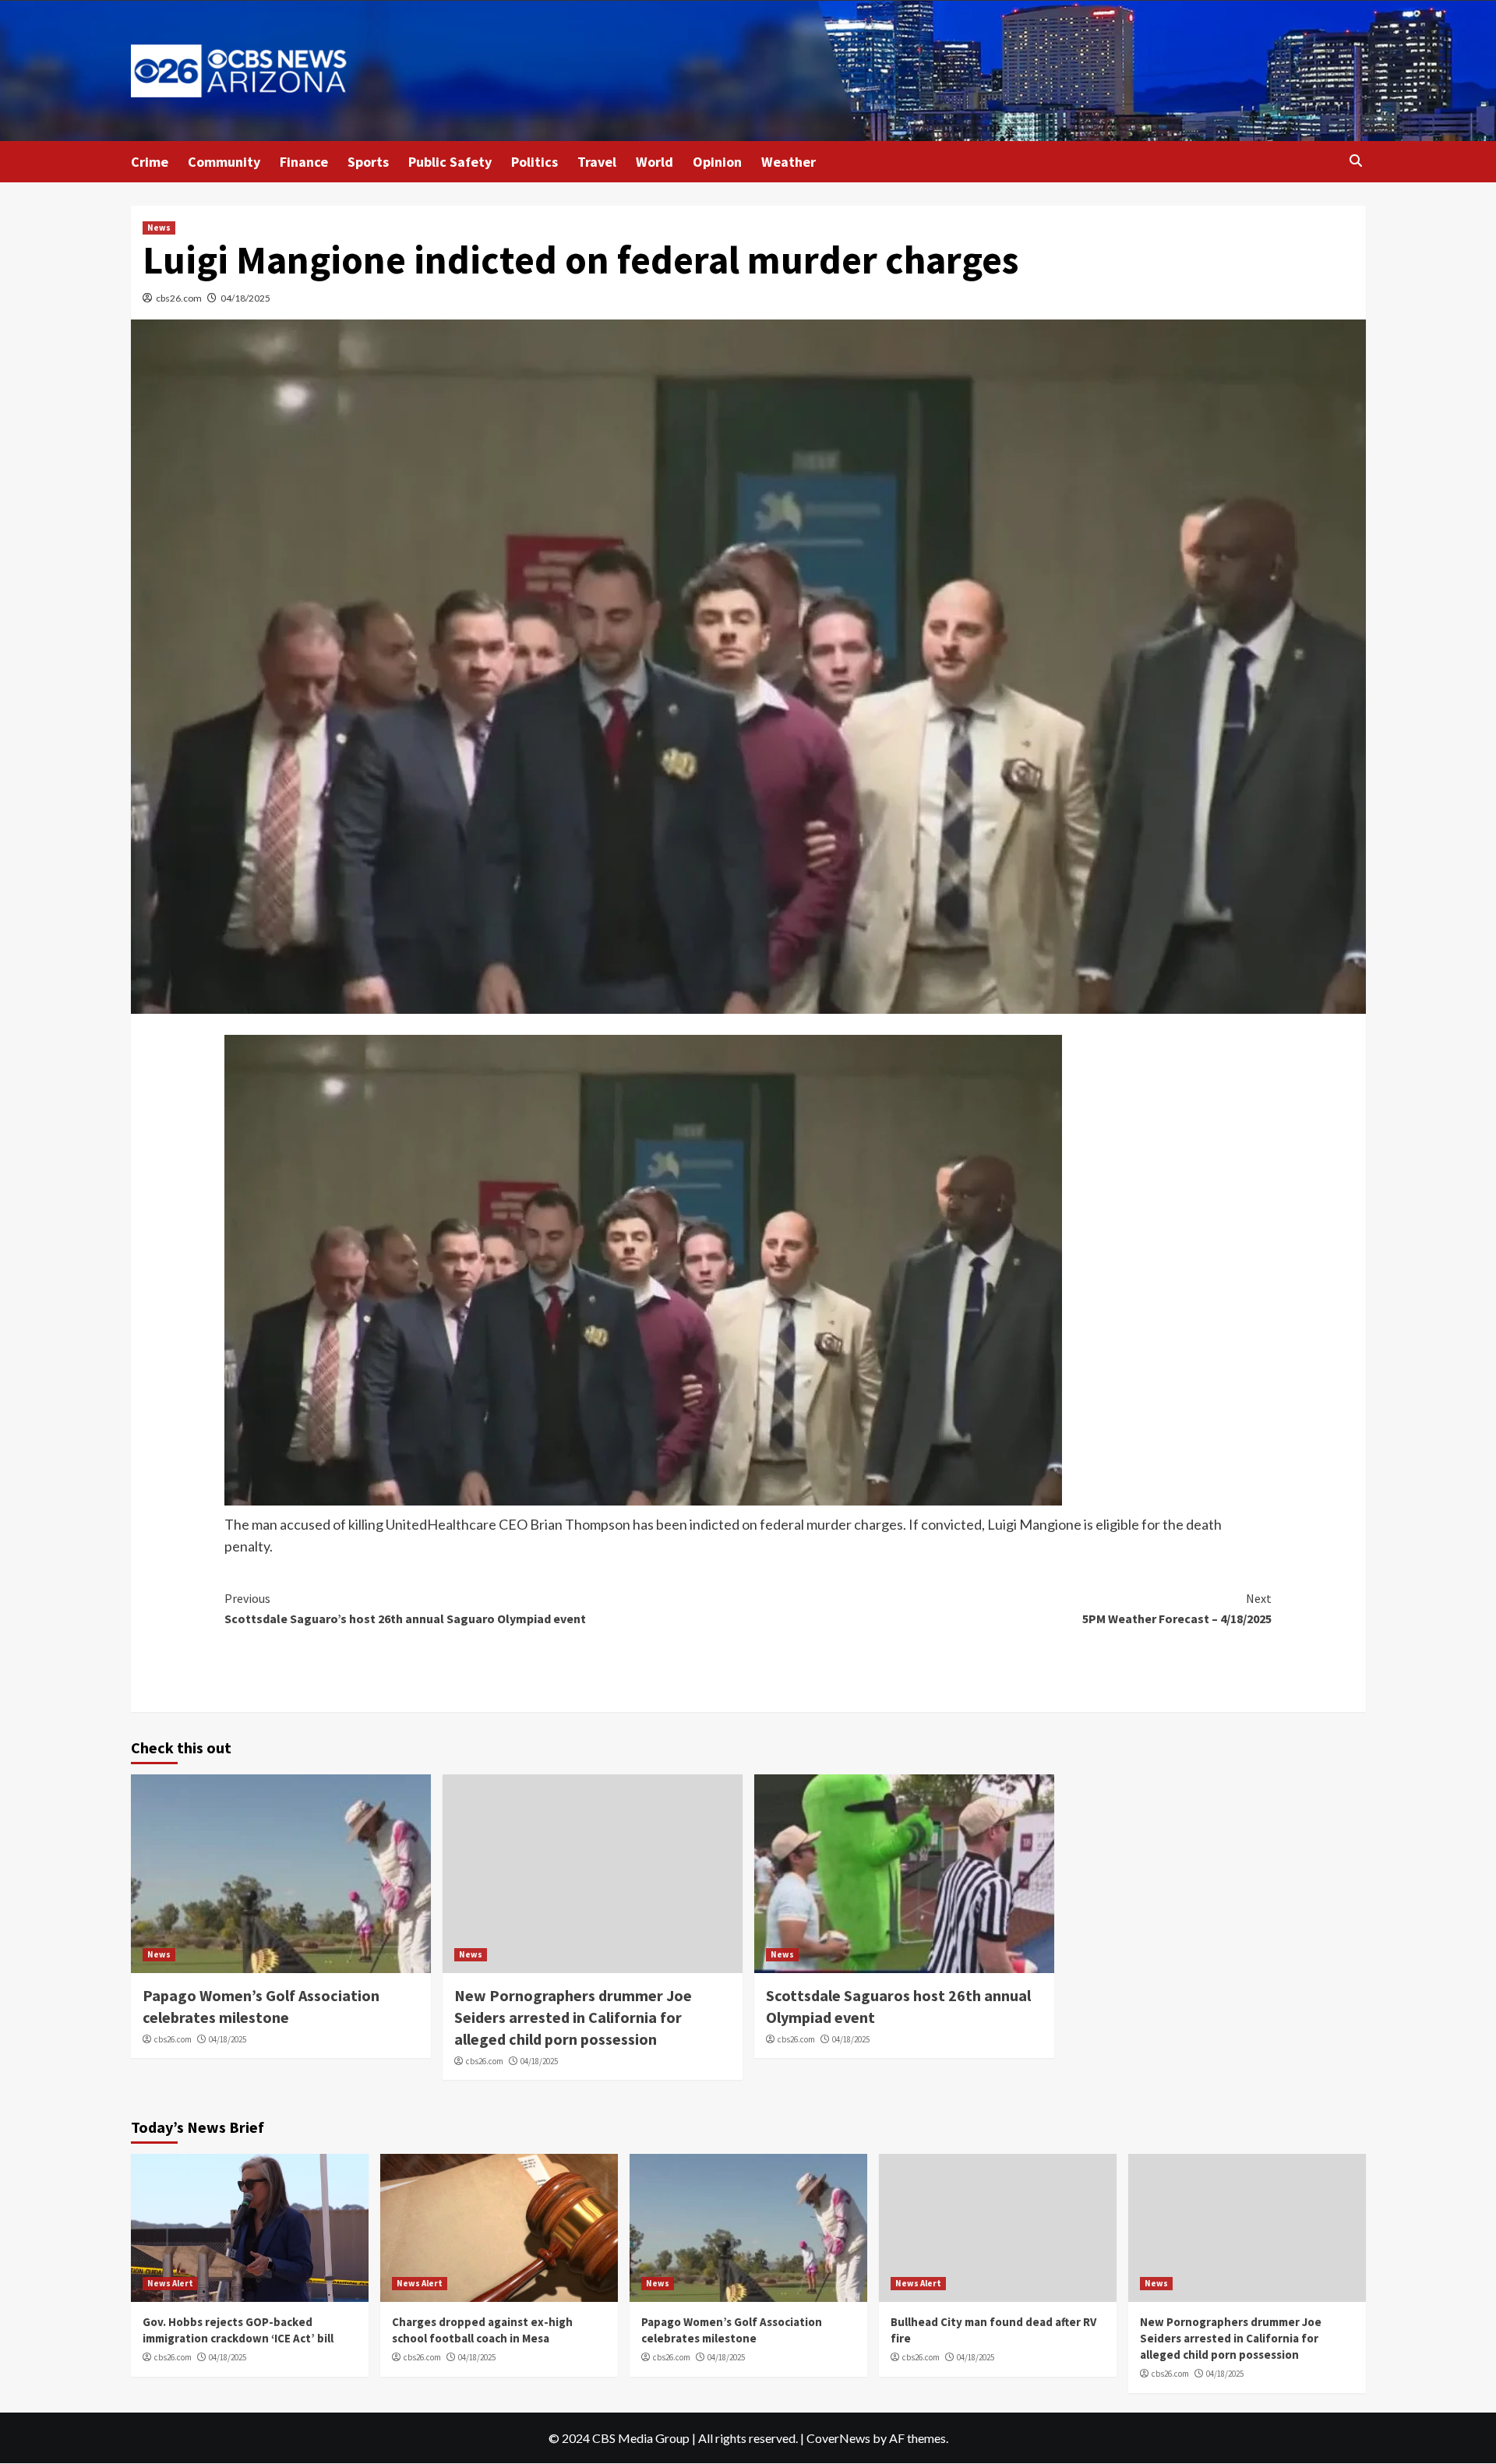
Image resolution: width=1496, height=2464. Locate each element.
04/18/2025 (245, 298)
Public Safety (450, 162)
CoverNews (838, 2438)
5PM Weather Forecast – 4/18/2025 (1177, 1608)
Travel (597, 162)
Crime (150, 162)
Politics (535, 162)
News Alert (170, 2283)
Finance (304, 162)
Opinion (717, 162)
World (654, 162)
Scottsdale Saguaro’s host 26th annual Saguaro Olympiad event (405, 1608)
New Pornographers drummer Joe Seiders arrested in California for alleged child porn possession (573, 2017)
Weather (789, 162)
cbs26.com (179, 298)
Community (224, 162)
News (159, 228)
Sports (368, 162)
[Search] (1356, 161)
